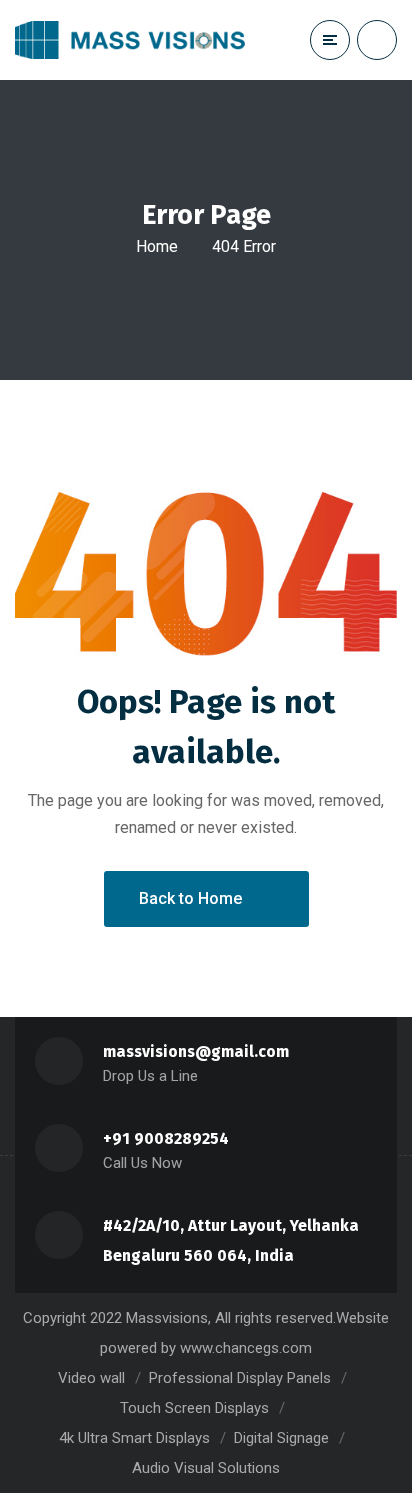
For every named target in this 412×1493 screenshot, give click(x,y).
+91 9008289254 (166, 1138)
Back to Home (190, 898)
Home (157, 246)
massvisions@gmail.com (196, 1051)
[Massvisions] (130, 40)
